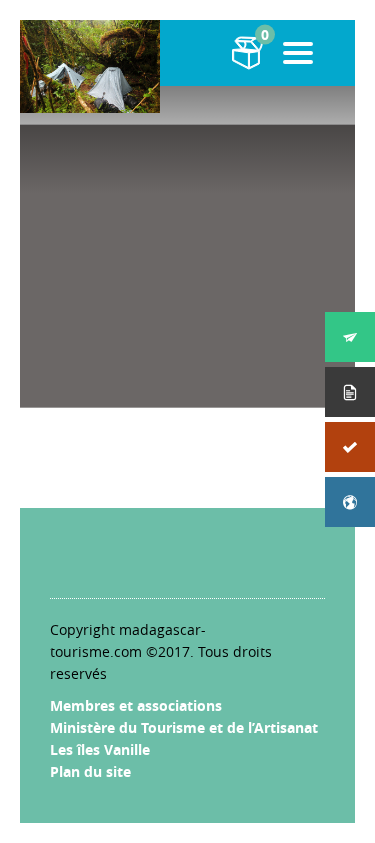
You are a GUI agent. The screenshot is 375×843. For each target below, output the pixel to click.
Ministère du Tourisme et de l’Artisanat (184, 727)
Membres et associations (136, 705)
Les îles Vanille (100, 749)
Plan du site (90, 771)
